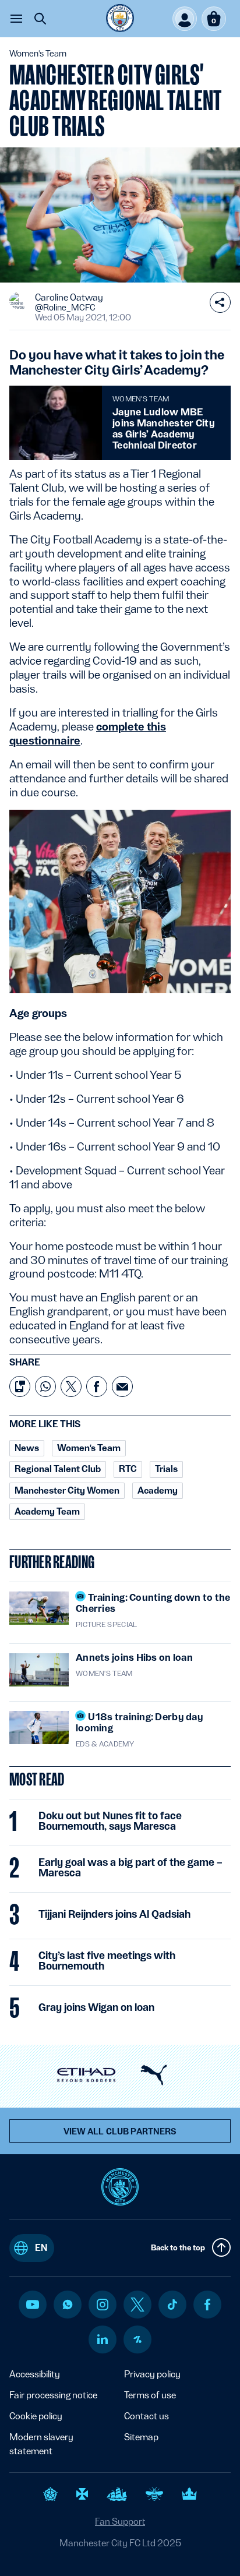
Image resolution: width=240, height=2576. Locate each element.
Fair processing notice (53, 2395)
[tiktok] (172, 2305)
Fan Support (120, 2522)
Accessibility (35, 2374)
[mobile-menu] (16, 19)
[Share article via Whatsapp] (45, 1386)
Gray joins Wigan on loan (96, 2007)
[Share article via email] (122, 1386)
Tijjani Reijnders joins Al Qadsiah (114, 1914)
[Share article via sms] (20, 1386)
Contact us (147, 2416)
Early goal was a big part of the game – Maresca (130, 1868)
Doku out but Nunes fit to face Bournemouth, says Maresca (110, 1821)
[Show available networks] (220, 302)
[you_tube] (33, 2305)
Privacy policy (152, 2374)
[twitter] (137, 2305)
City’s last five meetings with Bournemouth (107, 1961)
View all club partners (120, 2132)
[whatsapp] (68, 2305)
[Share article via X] (71, 1386)
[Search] (40, 19)
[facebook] (208, 2305)
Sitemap (141, 2437)
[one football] (137, 2339)
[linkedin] (103, 2339)
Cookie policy (36, 2416)
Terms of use (150, 2395)
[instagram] (103, 2305)
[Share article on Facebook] (97, 1386)
